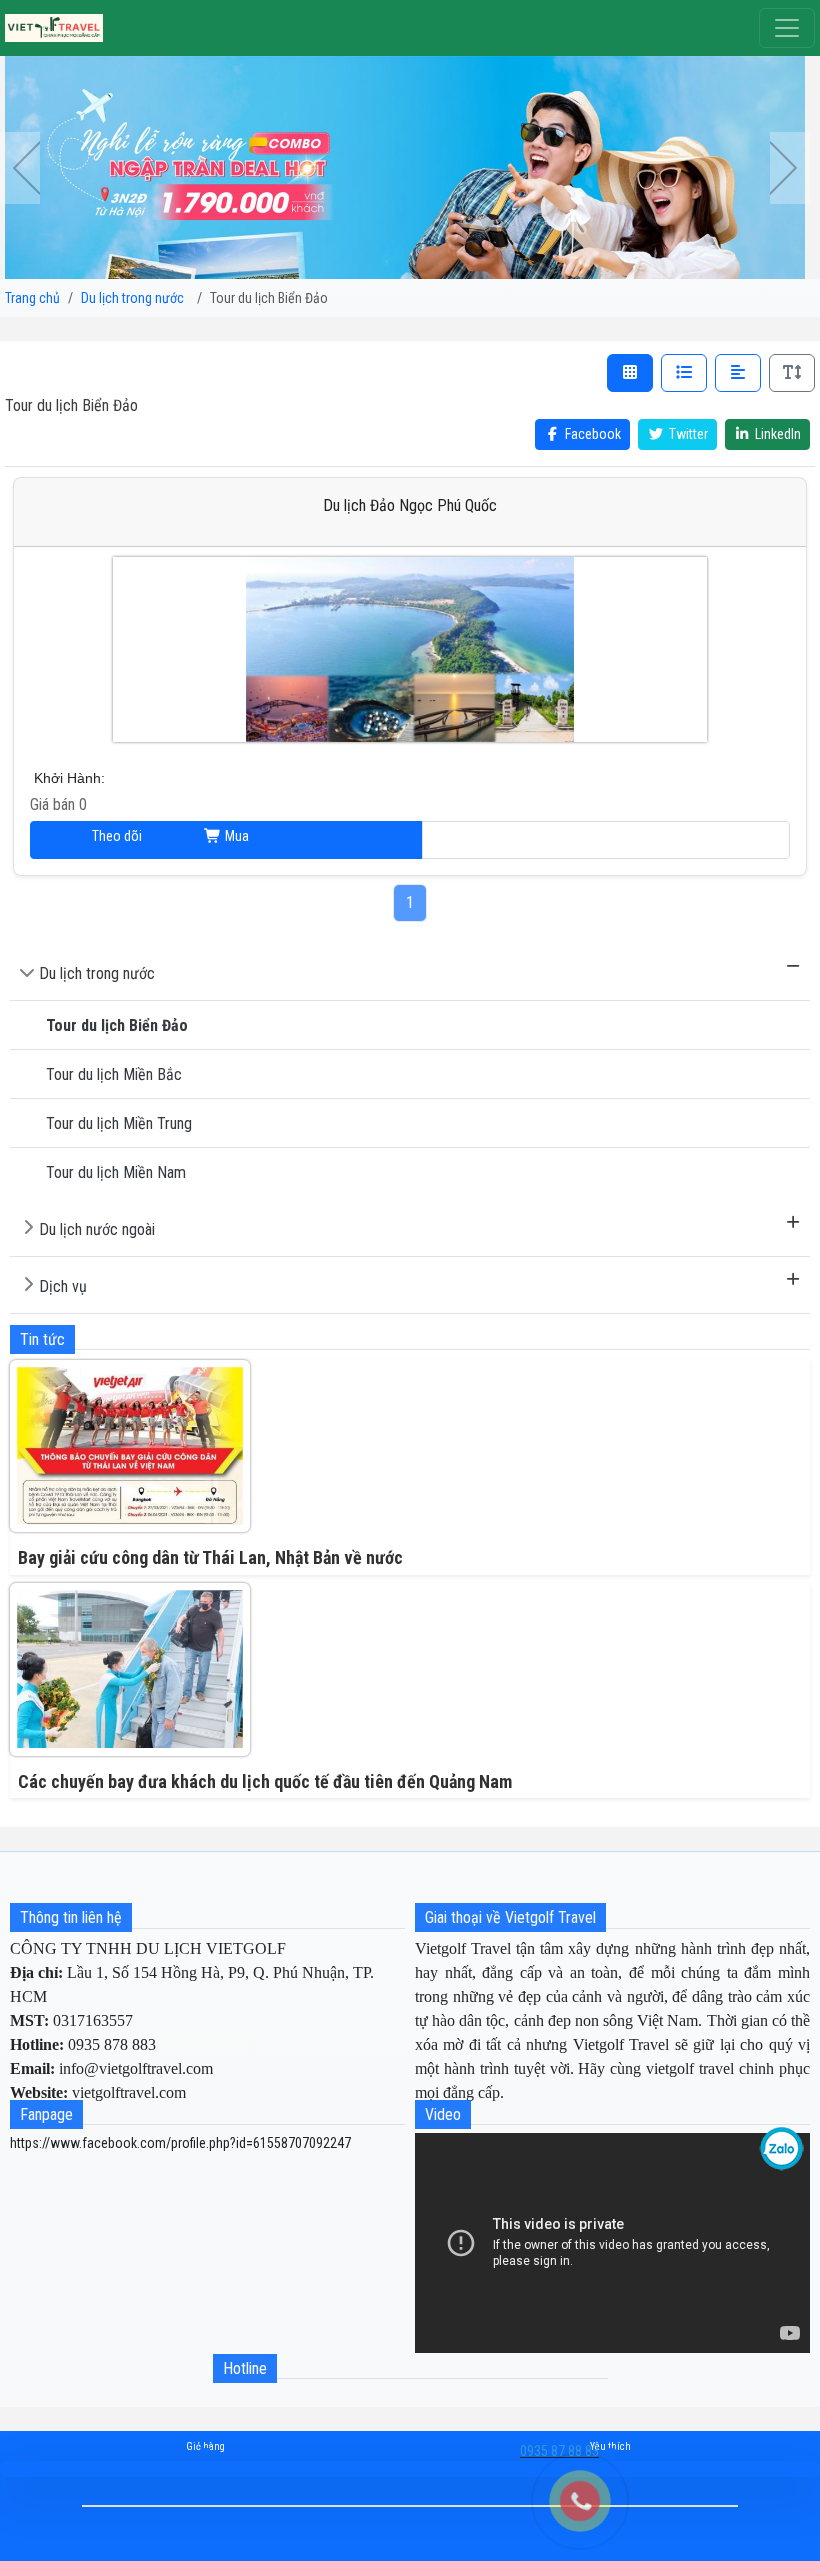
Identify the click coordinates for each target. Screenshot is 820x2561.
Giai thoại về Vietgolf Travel (510, 1917)
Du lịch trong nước (97, 973)
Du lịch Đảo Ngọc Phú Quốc (410, 505)
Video (443, 2114)
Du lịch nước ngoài (97, 1229)
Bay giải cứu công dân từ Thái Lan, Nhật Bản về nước (210, 1557)
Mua (235, 836)
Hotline (245, 2368)
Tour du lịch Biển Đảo (117, 1025)
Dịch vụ (63, 1286)
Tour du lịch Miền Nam (116, 1172)
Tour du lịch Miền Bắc (114, 1074)
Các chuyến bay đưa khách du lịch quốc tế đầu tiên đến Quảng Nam (265, 1781)
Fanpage (46, 2114)
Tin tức (42, 1339)
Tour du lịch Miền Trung (119, 1123)
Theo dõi (606, 840)
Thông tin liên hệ (71, 1917)
